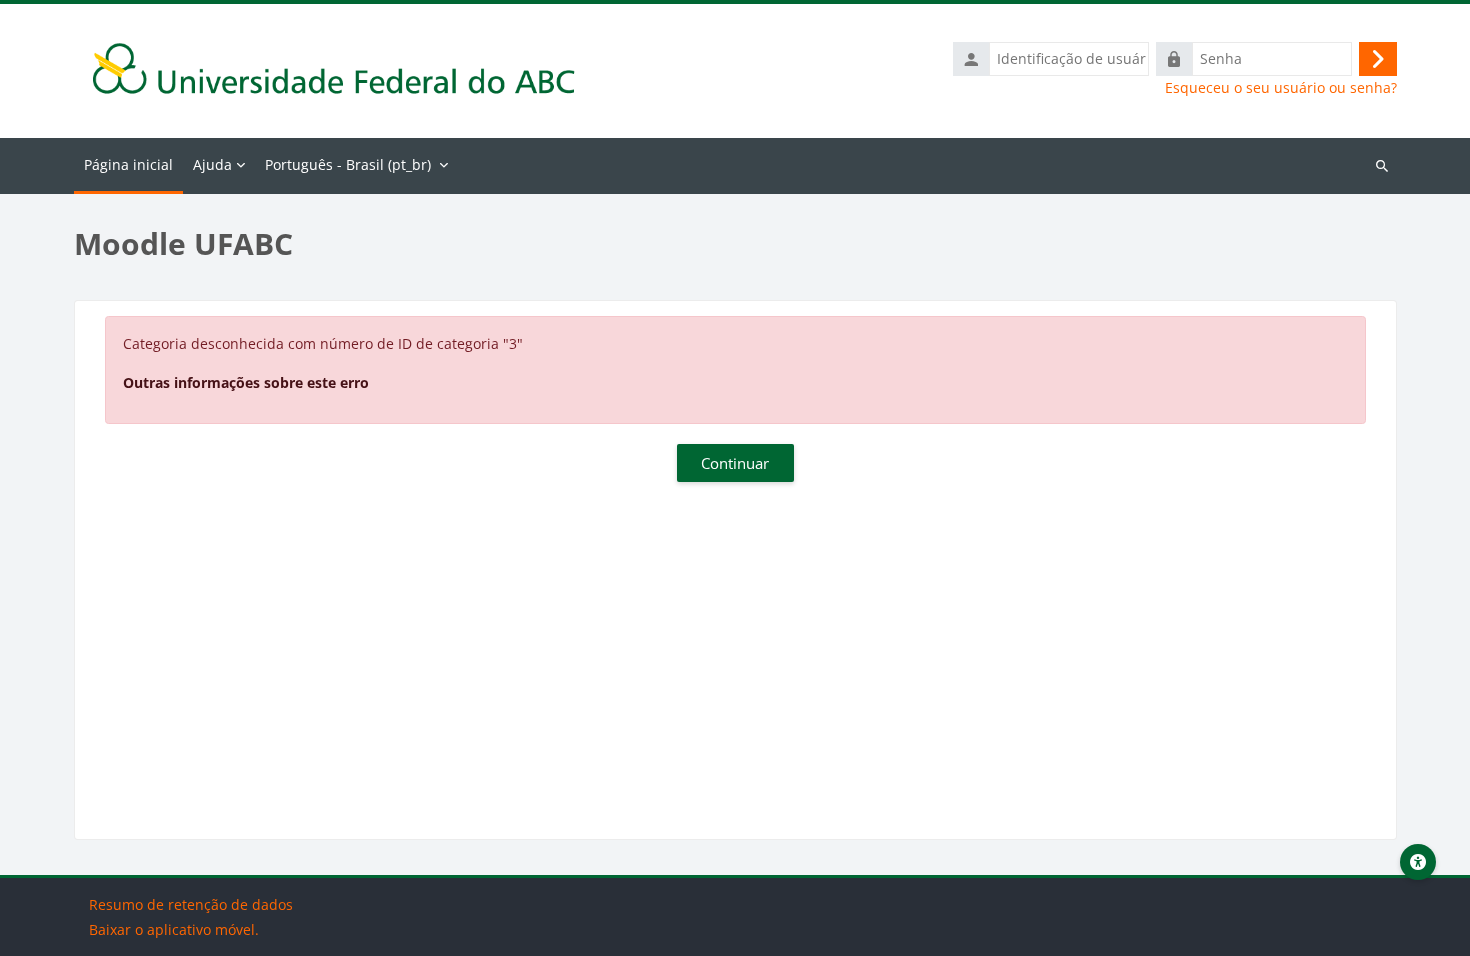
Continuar (735, 463)
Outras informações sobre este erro (246, 382)
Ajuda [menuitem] (212, 164)
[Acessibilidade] (1418, 862)
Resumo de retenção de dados (191, 904)
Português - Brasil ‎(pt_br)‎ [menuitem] (348, 164)
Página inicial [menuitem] (128, 164)
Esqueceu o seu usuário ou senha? (1281, 88)
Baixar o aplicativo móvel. (174, 929)
